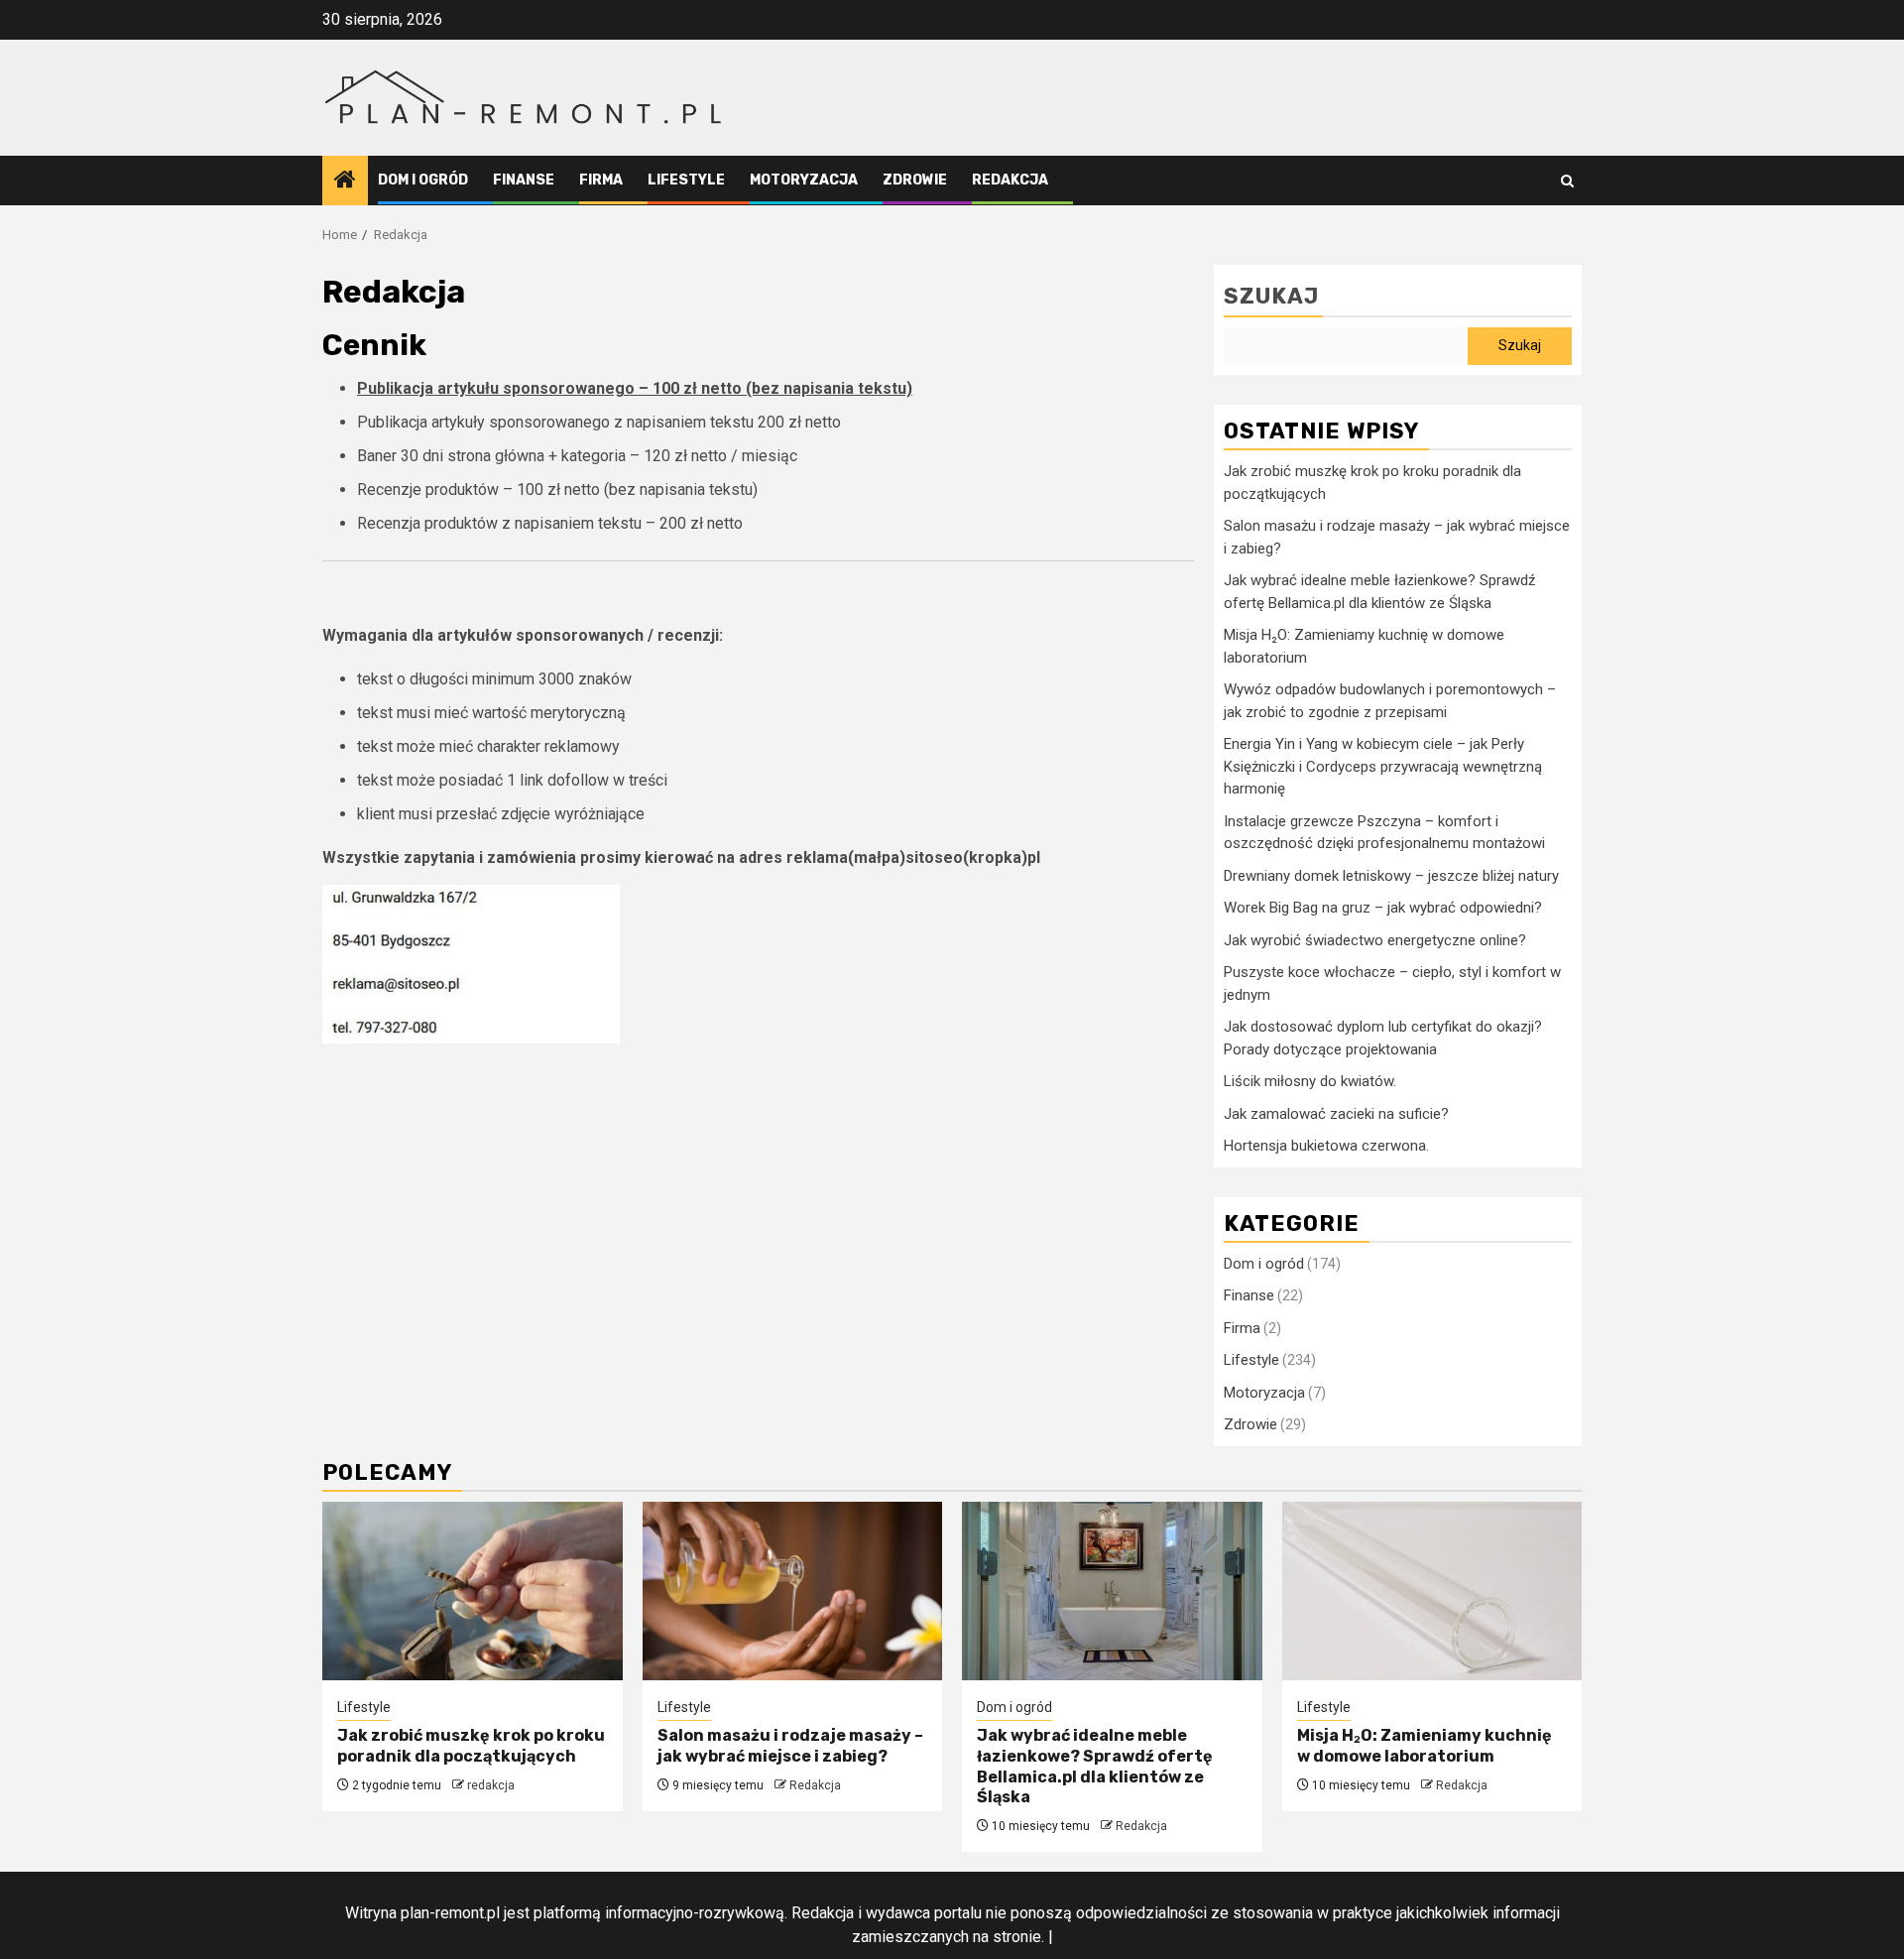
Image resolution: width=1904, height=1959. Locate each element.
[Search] (1567, 181)
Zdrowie (915, 180)
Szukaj (1271, 296)
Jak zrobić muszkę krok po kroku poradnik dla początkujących (471, 1746)
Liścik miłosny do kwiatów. (1310, 1081)
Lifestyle (686, 180)
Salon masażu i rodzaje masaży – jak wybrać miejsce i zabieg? (790, 1746)
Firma (601, 180)
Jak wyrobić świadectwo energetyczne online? (1375, 940)
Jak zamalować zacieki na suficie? (1336, 1114)
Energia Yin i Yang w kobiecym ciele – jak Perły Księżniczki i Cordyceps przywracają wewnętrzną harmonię (1383, 766)
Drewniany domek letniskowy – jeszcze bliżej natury (1391, 876)
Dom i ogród (423, 180)
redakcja (491, 1785)
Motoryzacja (804, 180)
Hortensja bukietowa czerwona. (1326, 1146)
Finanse (524, 180)
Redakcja (1010, 180)
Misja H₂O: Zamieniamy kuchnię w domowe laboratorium (1425, 1746)
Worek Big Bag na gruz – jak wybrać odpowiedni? (1383, 908)
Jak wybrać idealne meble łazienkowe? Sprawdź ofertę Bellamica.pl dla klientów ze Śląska (1095, 1766)
